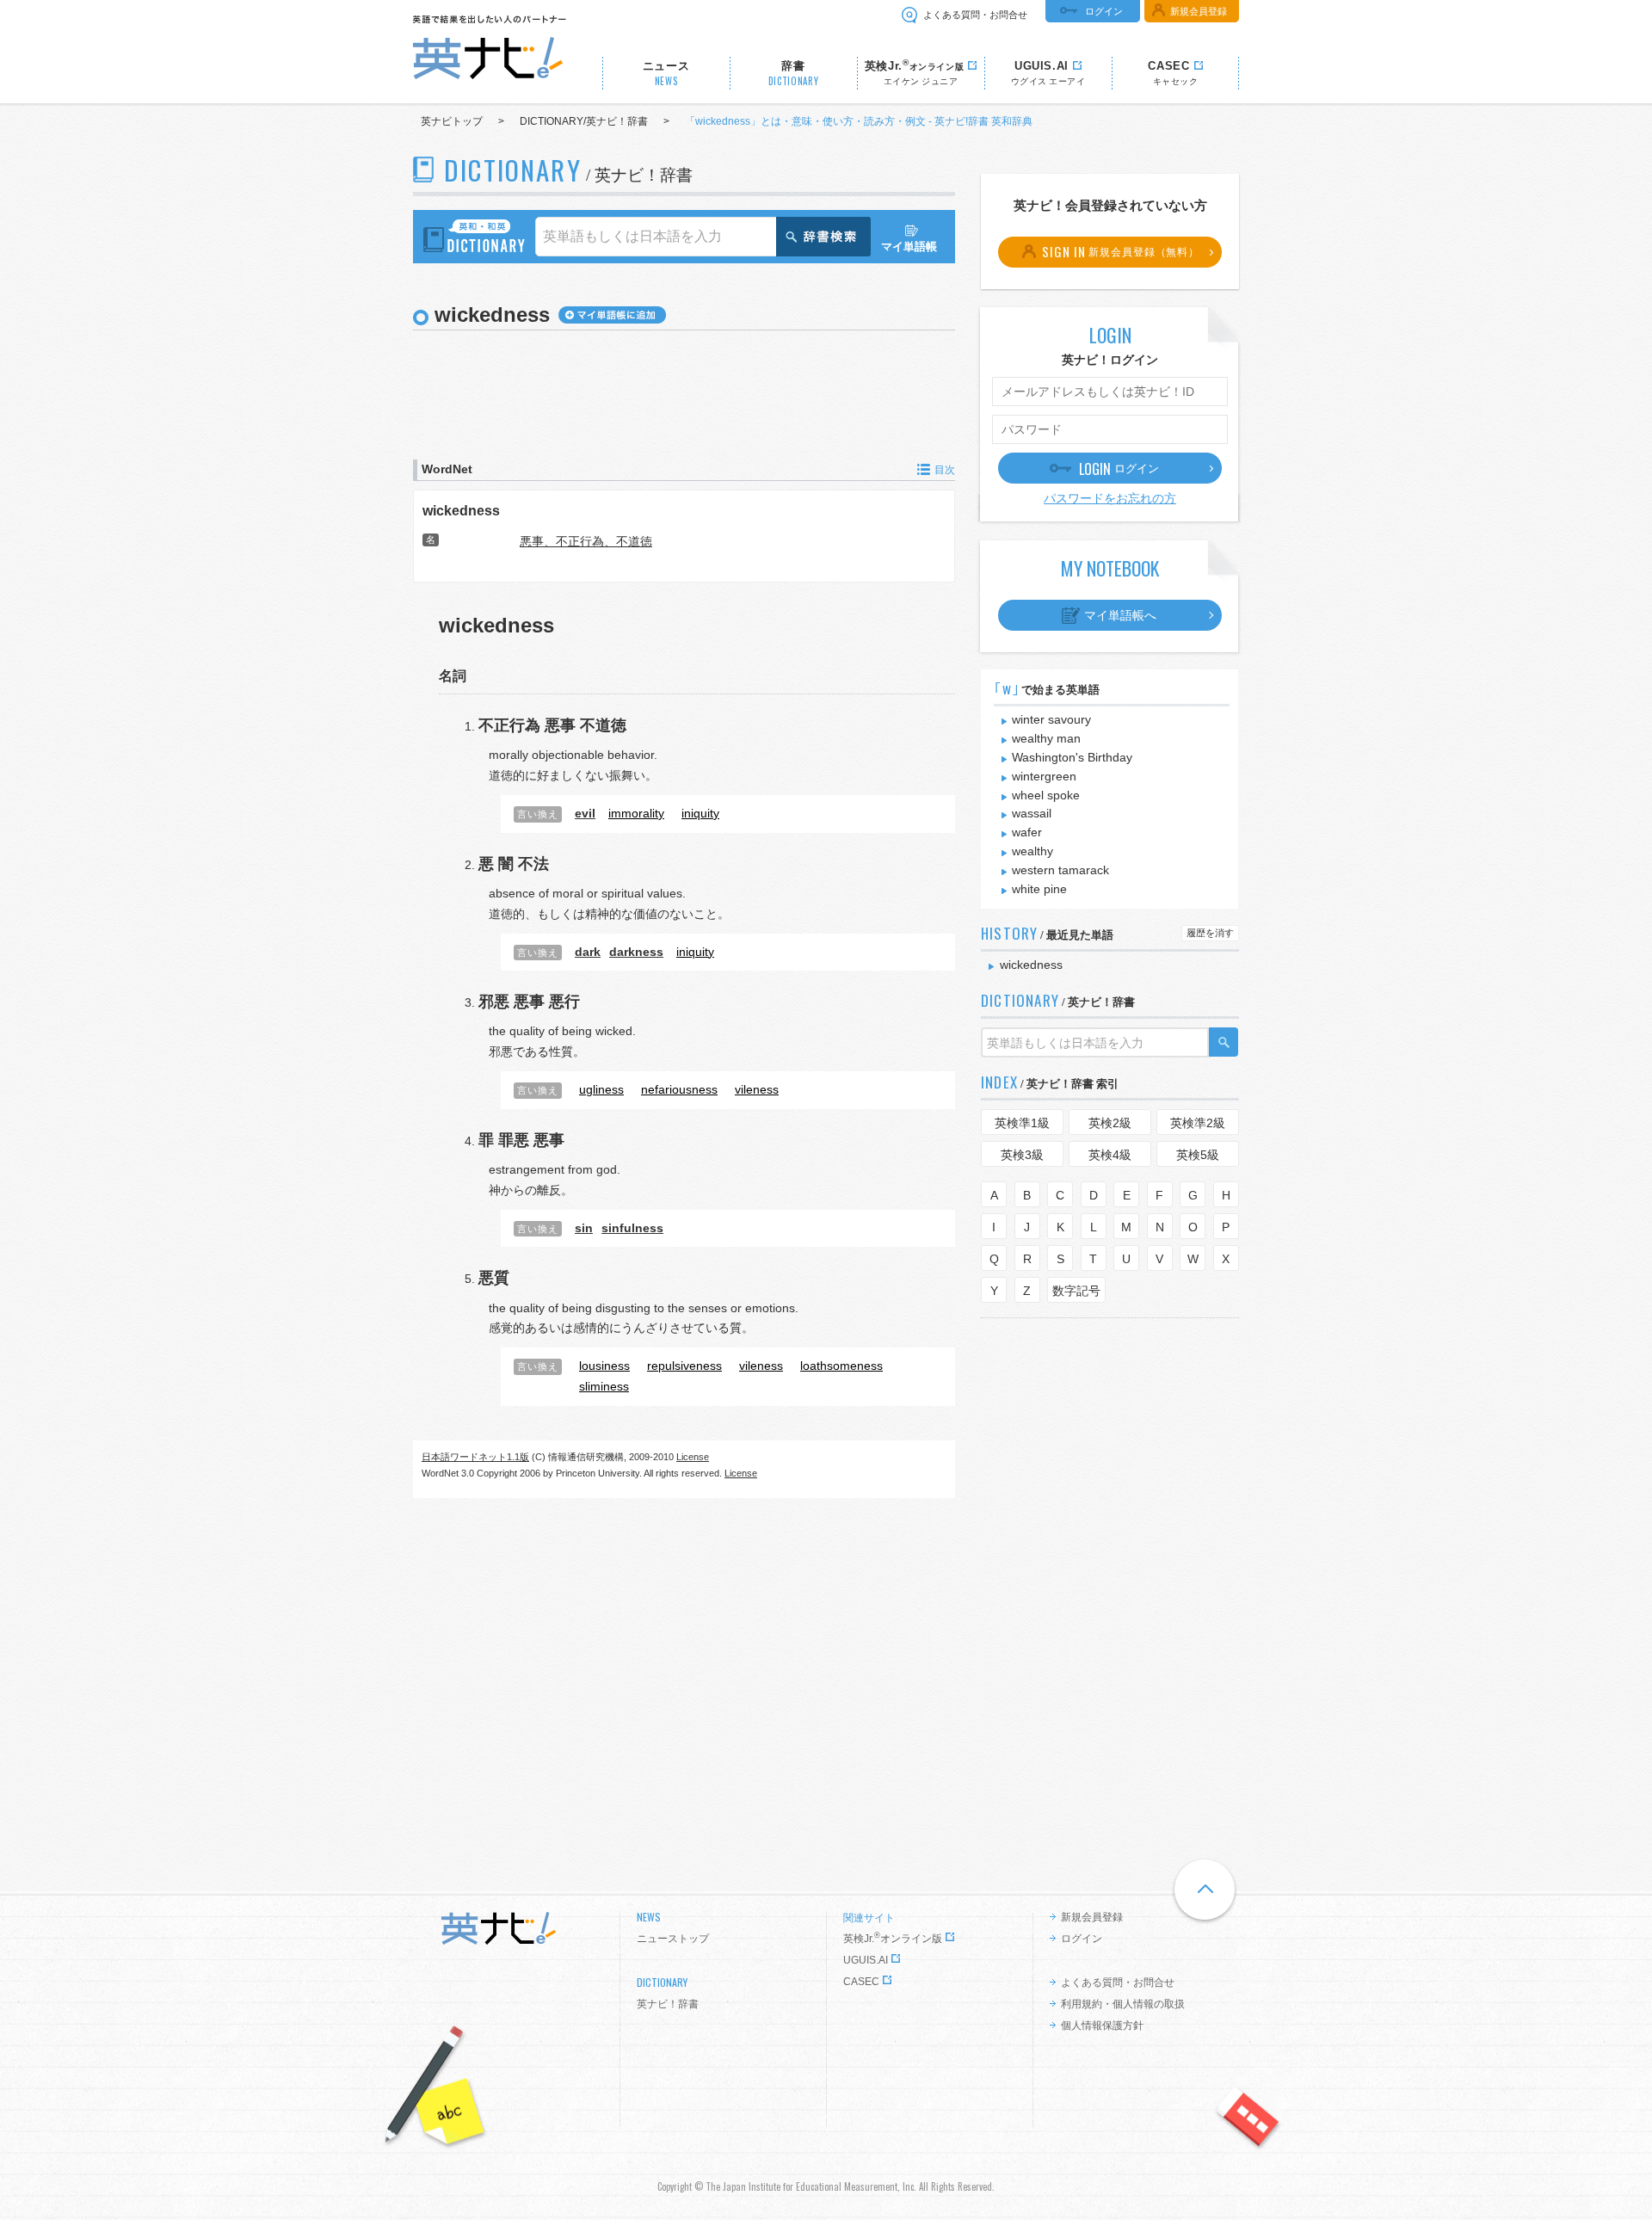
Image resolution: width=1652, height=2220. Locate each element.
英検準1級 (1022, 1123)
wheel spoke (1046, 795)
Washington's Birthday (1072, 757)
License (693, 1457)
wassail (1032, 813)
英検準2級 (1198, 1123)
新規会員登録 (1199, 11)
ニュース (666, 74)
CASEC (861, 1982)
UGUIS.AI (866, 1960)
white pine (1039, 889)
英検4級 (1110, 1155)
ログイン (1104, 11)
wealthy (1032, 851)
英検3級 (1022, 1155)
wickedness (461, 510)
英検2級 (1110, 1123)
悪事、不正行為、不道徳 (586, 541)
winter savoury (1051, 719)
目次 (945, 470)
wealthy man (1046, 738)
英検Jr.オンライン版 (893, 1939)
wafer (1027, 832)
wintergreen (1044, 776)
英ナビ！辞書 (668, 2004)
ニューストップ (673, 1939)
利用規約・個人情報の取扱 (1123, 2004)
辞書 (794, 74)
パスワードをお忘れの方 (1110, 498)
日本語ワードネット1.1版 (475, 1457)
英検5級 (1198, 1155)
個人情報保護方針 (1102, 2026)
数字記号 (1076, 1291)
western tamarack (1060, 870)
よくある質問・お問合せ (975, 15)
